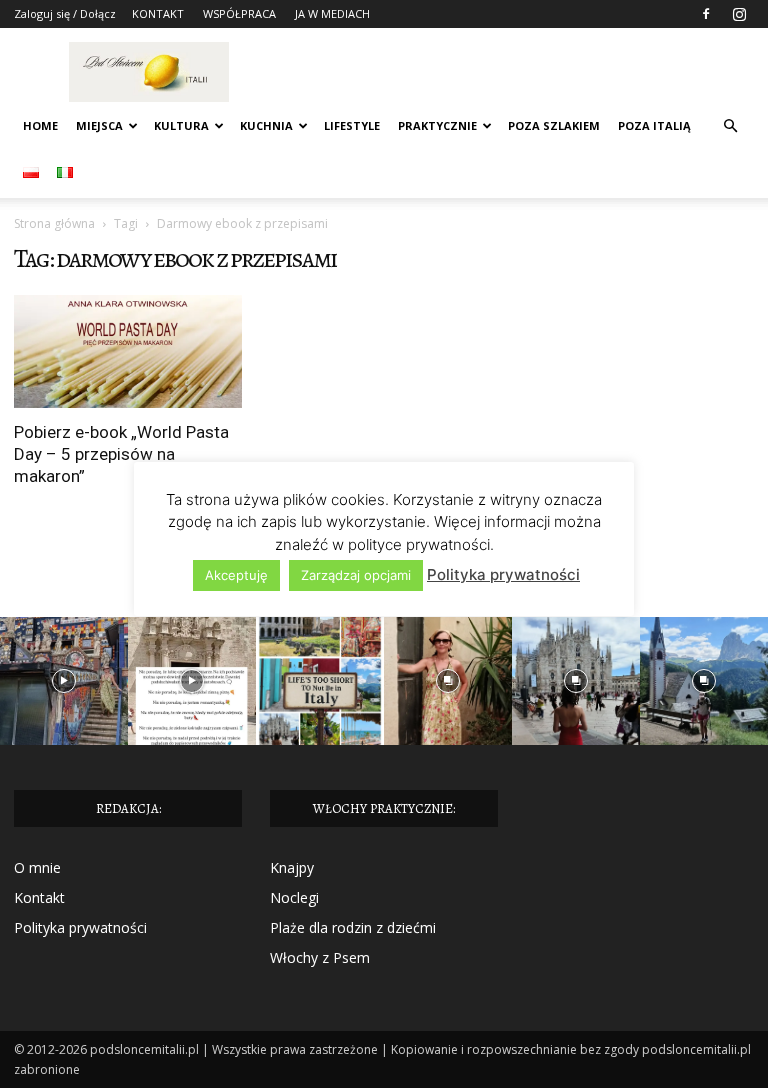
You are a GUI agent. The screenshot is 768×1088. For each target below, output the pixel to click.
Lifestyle (352, 125)
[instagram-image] (64, 681)
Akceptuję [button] (236, 575)
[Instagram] (739, 14)
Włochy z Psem (320, 957)
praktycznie (437, 125)
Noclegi (294, 897)
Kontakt (39, 897)
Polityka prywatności (80, 927)
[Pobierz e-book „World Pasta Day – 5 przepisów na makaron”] (128, 351)
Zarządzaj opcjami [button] (356, 575)
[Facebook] (706, 14)
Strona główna (54, 223)
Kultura (181, 125)
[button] (730, 126)
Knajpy (292, 867)
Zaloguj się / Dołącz (65, 13)
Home (40, 125)
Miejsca (99, 125)
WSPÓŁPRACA (239, 13)
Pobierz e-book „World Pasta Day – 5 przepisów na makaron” (121, 454)
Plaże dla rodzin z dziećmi (353, 927)
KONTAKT (158, 13)
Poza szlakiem (554, 125)
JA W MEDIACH (332, 13)
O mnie (37, 867)
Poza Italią (654, 125)
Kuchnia (266, 125)
